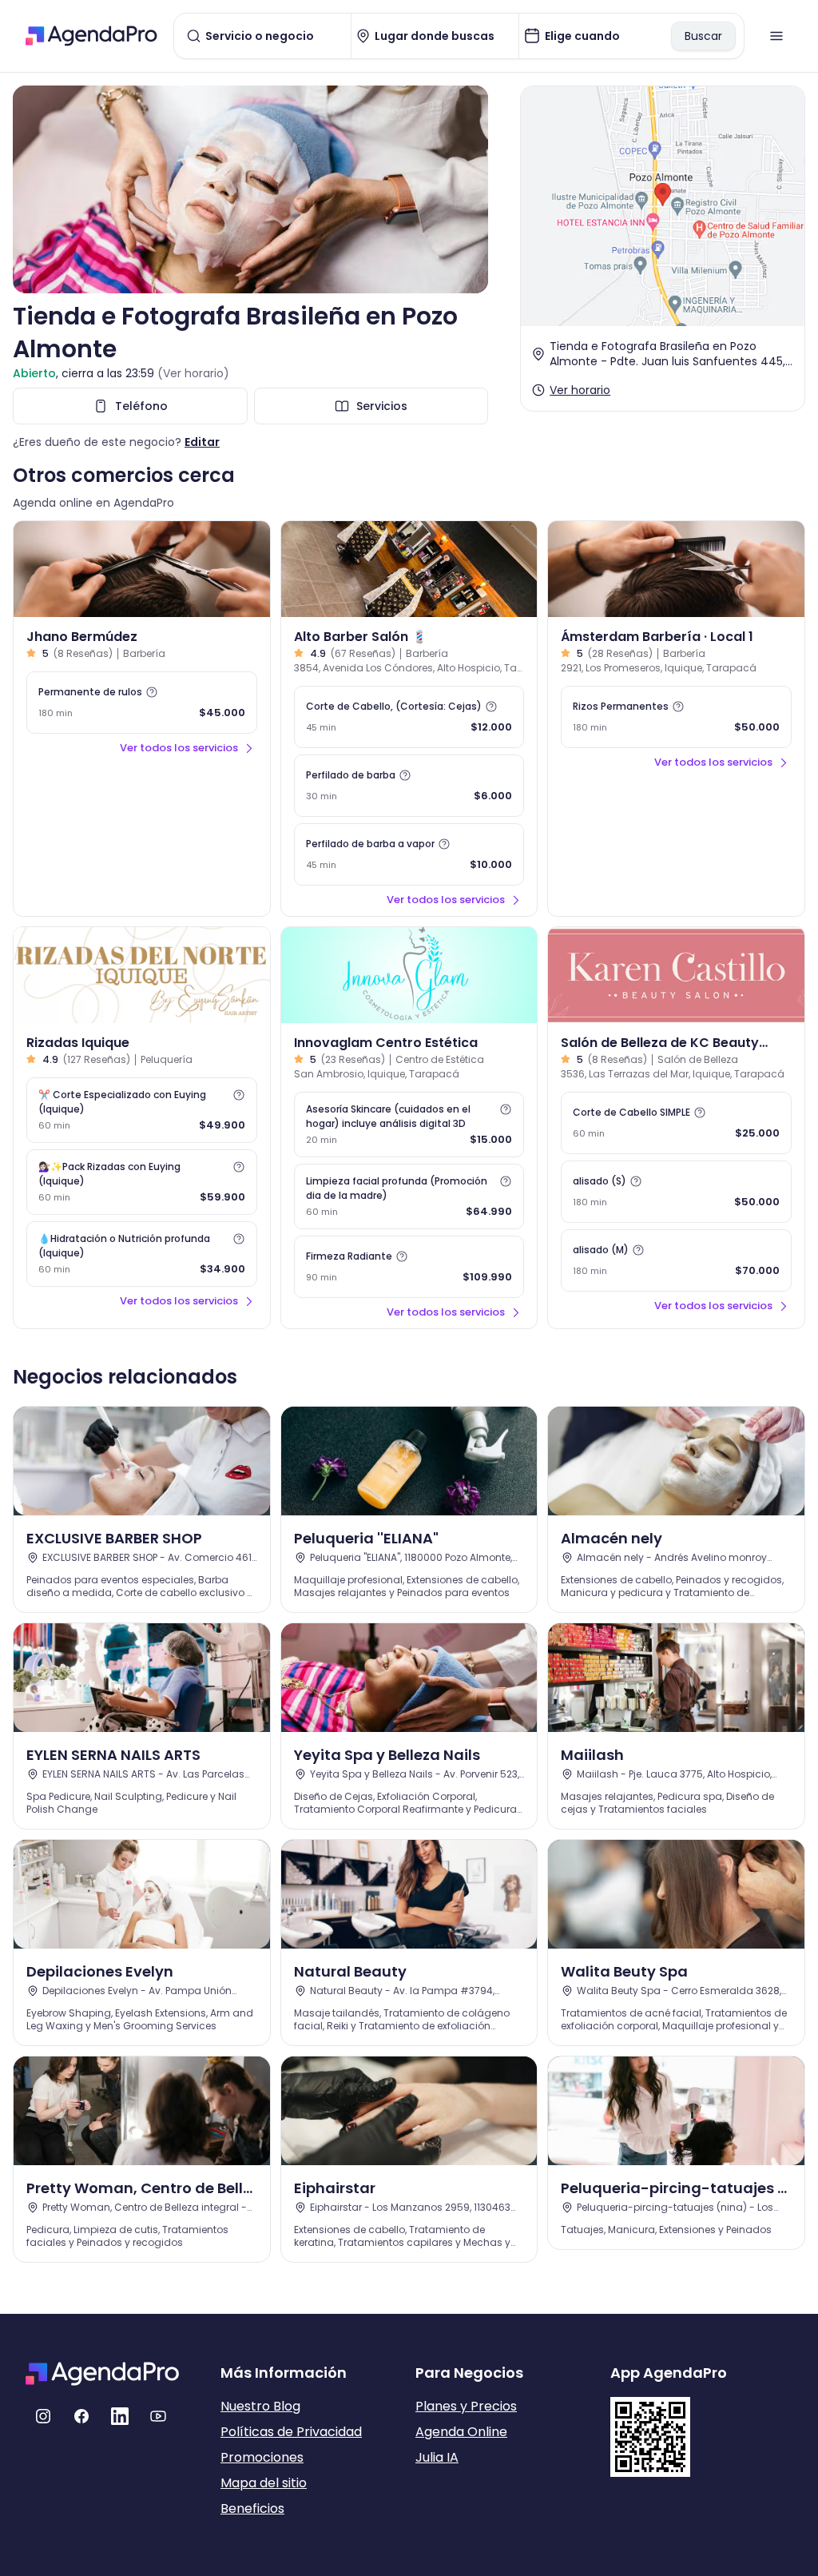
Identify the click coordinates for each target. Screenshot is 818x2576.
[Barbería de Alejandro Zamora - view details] (142, 569)
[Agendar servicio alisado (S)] (676, 1192)
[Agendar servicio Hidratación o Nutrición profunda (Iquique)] (142, 1254)
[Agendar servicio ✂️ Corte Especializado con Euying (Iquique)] (142, 1110)
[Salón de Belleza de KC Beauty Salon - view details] (676, 975)
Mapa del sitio (264, 2483)
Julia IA (437, 2457)
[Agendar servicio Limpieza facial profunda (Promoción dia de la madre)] (409, 1196)
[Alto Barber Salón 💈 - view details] (409, 569)
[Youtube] (158, 2416)
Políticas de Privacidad (291, 2432)
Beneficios (252, 2508)
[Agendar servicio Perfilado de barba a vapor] (409, 854)
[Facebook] (81, 2416)
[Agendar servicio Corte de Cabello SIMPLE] (676, 1123)
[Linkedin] (120, 2416)
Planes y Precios (466, 2406)
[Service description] (152, 692)
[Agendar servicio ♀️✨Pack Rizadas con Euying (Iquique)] (142, 1182)
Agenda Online (461, 2432)
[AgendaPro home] (91, 36)
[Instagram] (43, 2416)
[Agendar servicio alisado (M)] (676, 1260)
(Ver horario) (193, 373)
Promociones (262, 2457)
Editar (202, 442)
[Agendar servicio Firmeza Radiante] (409, 1267)
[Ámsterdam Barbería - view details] (676, 569)
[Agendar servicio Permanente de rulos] (142, 703)
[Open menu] (776, 36)
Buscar (703, 36)
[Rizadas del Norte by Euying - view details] (142, 975)
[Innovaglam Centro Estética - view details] (409, 975)
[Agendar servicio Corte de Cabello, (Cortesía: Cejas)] (409, 717)
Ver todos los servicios (179, 748)
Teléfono (141, 406)
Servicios (382, 406)
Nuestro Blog (260, 2406)
